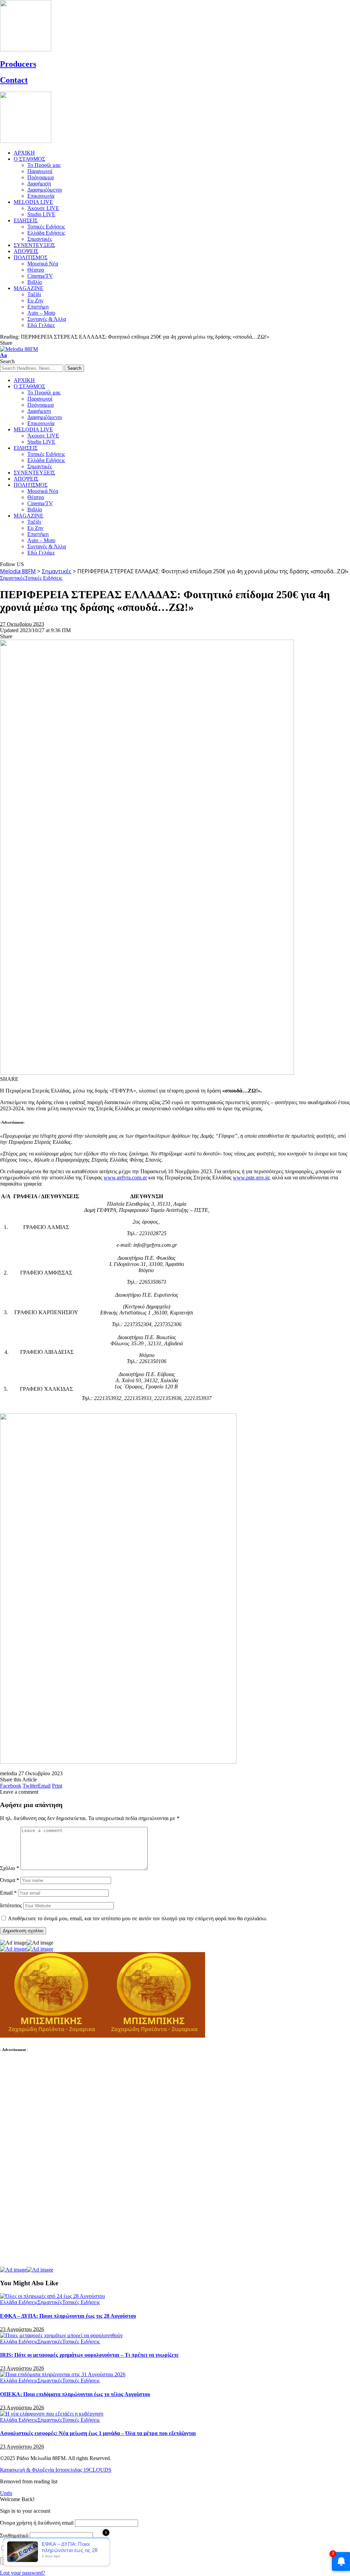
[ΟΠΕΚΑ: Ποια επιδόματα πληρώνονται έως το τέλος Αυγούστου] (63, 2374)
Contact (14, 80)
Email (8, 1893)
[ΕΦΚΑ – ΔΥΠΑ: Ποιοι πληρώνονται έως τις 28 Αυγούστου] (52, 2296)
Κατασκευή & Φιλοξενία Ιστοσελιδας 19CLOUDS (56, 2470)
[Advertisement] (51, 2163)
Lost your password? (23, 2573)
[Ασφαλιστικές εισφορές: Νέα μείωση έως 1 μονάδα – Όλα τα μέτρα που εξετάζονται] (52, 2414)
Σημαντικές (12, 578)
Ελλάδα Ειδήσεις (19, 2302)
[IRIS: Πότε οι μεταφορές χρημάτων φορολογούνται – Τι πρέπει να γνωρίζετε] (61, 2335)
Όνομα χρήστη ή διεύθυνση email (37, 2523)
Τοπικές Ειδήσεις (43, 578)
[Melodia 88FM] (19, 349)
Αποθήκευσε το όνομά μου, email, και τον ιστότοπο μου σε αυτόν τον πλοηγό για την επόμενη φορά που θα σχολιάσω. (138, 1918)
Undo (6, 2493)
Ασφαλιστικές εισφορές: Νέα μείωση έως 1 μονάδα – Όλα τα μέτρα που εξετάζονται (98, 2433)
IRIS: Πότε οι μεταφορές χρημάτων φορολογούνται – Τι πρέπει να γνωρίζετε (89, 2355)
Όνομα (10, 1880)
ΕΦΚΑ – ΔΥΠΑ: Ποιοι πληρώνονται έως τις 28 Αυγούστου (68, 2316)
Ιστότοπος (11, 1905)
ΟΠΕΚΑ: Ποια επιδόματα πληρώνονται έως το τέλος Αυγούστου (75, 2394)
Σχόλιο (10, 1868)
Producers (18, 64)
